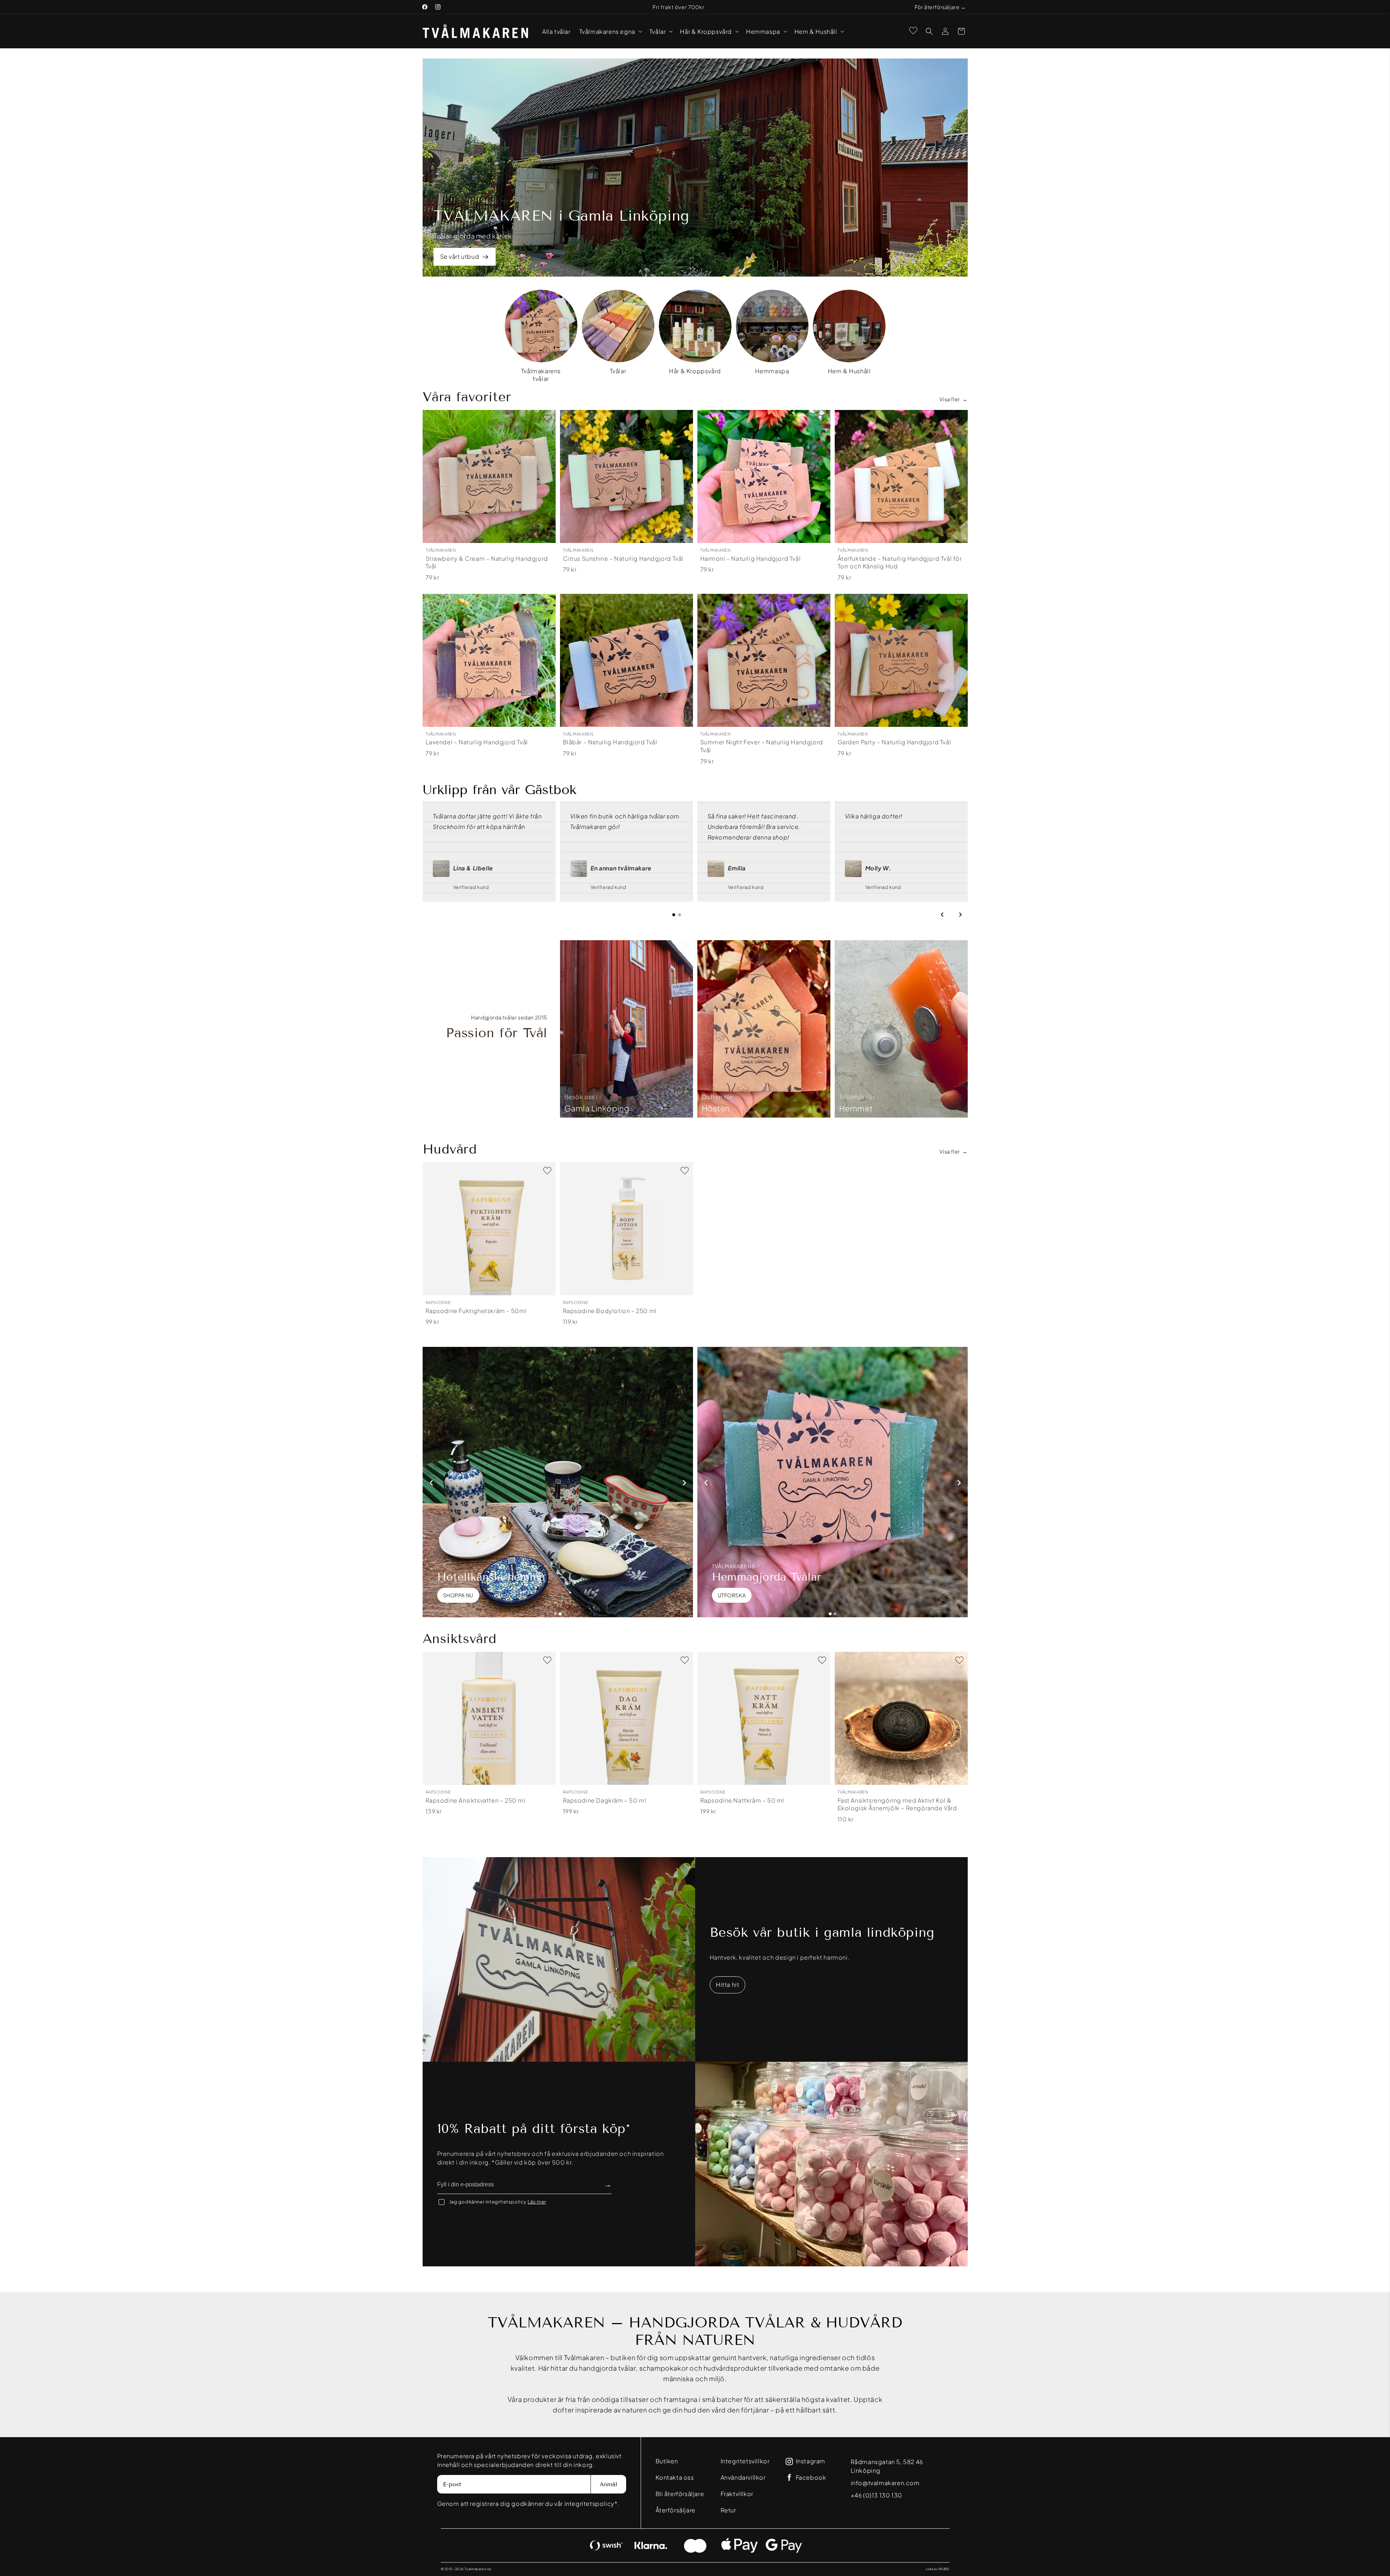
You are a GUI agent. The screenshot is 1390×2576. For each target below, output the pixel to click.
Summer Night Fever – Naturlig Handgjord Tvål (762, 746)
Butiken (667, 2461)
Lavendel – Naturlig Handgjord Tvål (477, 742)
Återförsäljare (676, 2510)
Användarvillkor (743, 2477)
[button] (610, 31)
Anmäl (609, 2484)
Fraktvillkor (737, 2494)
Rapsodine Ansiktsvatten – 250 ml (476, 1800)
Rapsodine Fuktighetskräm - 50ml (476, 1311)
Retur (728, 2510)
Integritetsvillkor (745, 2461)
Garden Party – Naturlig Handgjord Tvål (895, 742)
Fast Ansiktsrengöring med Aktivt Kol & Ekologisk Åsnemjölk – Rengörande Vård (897, 1804)
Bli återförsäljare (680, 2494)
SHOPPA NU (458, 1595)
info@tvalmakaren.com (885, 2483)
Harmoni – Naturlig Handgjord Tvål (751, 558)
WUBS (944, 2569)
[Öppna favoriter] (913, 31)
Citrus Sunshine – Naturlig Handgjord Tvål (623, 558)
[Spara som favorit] (547, 418)
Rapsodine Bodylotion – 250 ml (610, 1311)
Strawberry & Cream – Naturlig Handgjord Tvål (487, 562)
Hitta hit (728, 1985)
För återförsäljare (937, 7)
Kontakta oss (675, 2477)
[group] (541, 336)
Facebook (811, 2478)
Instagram (811, 2461)
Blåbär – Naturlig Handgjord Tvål (610, 742)
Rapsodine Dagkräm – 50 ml (605, 1800)
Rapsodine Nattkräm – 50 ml (742, 1800)
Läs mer (537, 2202)
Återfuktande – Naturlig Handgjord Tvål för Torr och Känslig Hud (900, 562)
